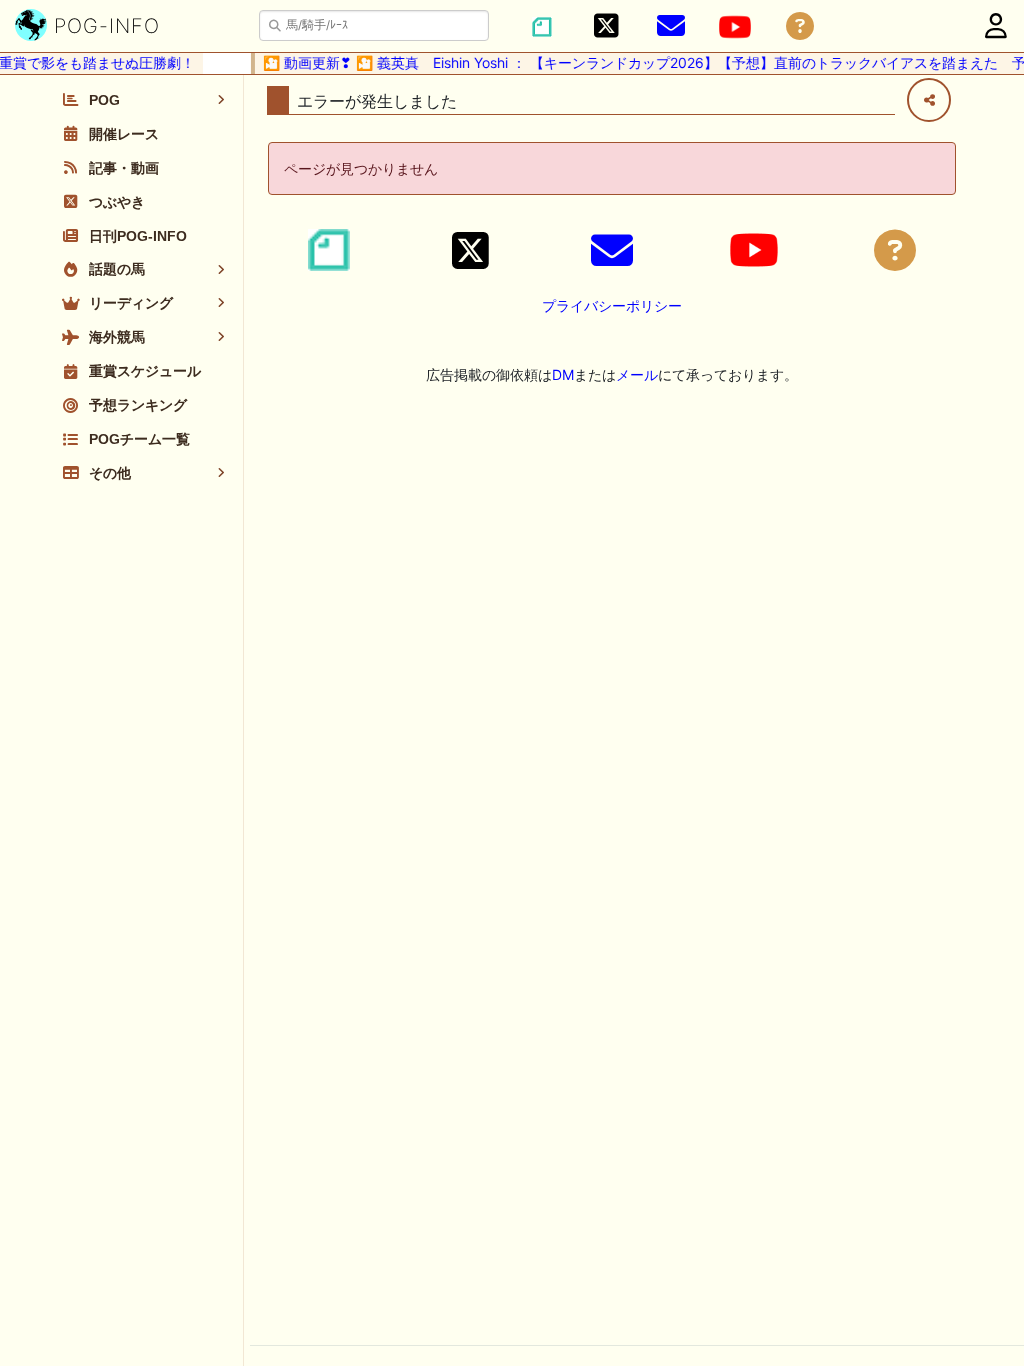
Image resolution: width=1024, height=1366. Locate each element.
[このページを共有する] (929, 100)
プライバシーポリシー (612, 305)
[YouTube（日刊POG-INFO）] (735, 27)
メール (637, 374)
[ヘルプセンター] (800, 26)
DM (563, 374)
